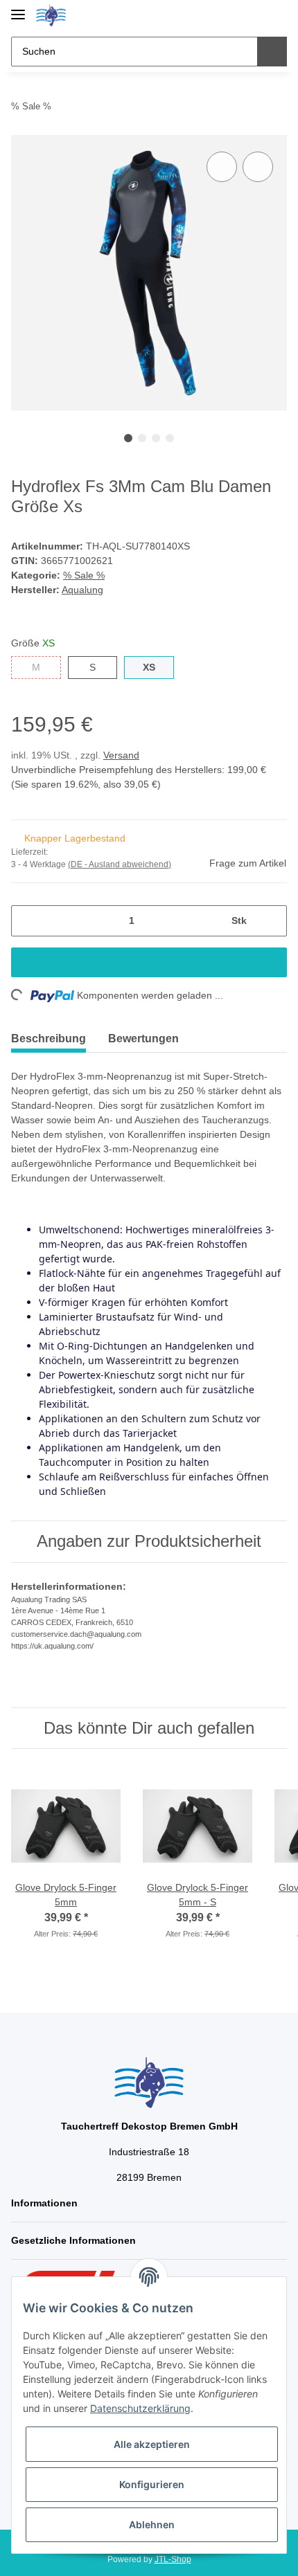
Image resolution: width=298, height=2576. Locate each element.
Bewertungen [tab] (143, 1038)
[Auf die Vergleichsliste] (222, 167)
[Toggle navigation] (18, 9)
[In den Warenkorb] (149, 962)
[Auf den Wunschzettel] (258, 167)
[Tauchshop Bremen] (51, 16)
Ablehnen (152, 2524)
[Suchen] (272, 52)
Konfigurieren (152, 2484)
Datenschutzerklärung (140, 2408)
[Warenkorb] (275, 15)
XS (149, 667)
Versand (121, 755)
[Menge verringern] (27, 921)
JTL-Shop (173, 2559)
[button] (232, 15)
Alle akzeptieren (152, 2444)
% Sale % (84, 575)
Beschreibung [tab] (49, 1038)
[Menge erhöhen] (271, 921)
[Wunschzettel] (253, 15)
